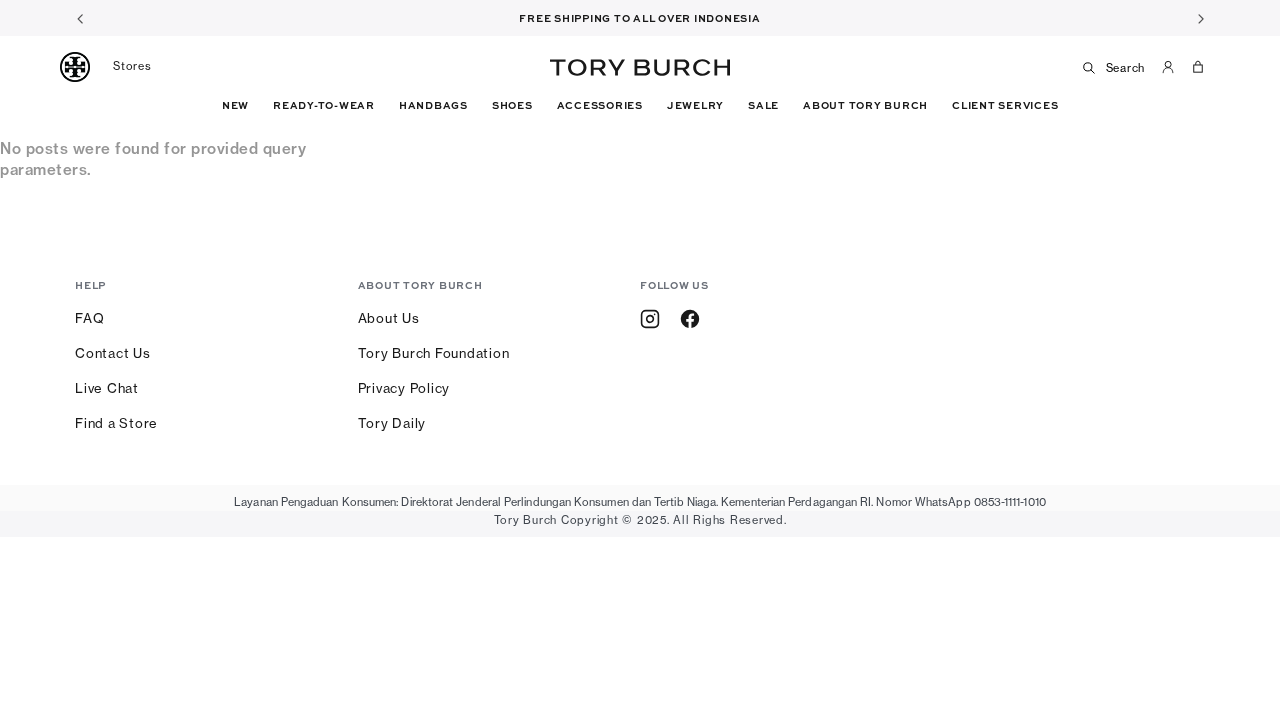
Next (1200, 18)
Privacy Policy (404, 388)
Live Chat (107, 388)
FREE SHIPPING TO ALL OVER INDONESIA (639, 18)
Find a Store (116, 423)
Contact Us (113, 353)
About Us (389, 318)
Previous (80, 18)
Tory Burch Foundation (434, 353)
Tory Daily (392, 423)
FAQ (89, 318)
